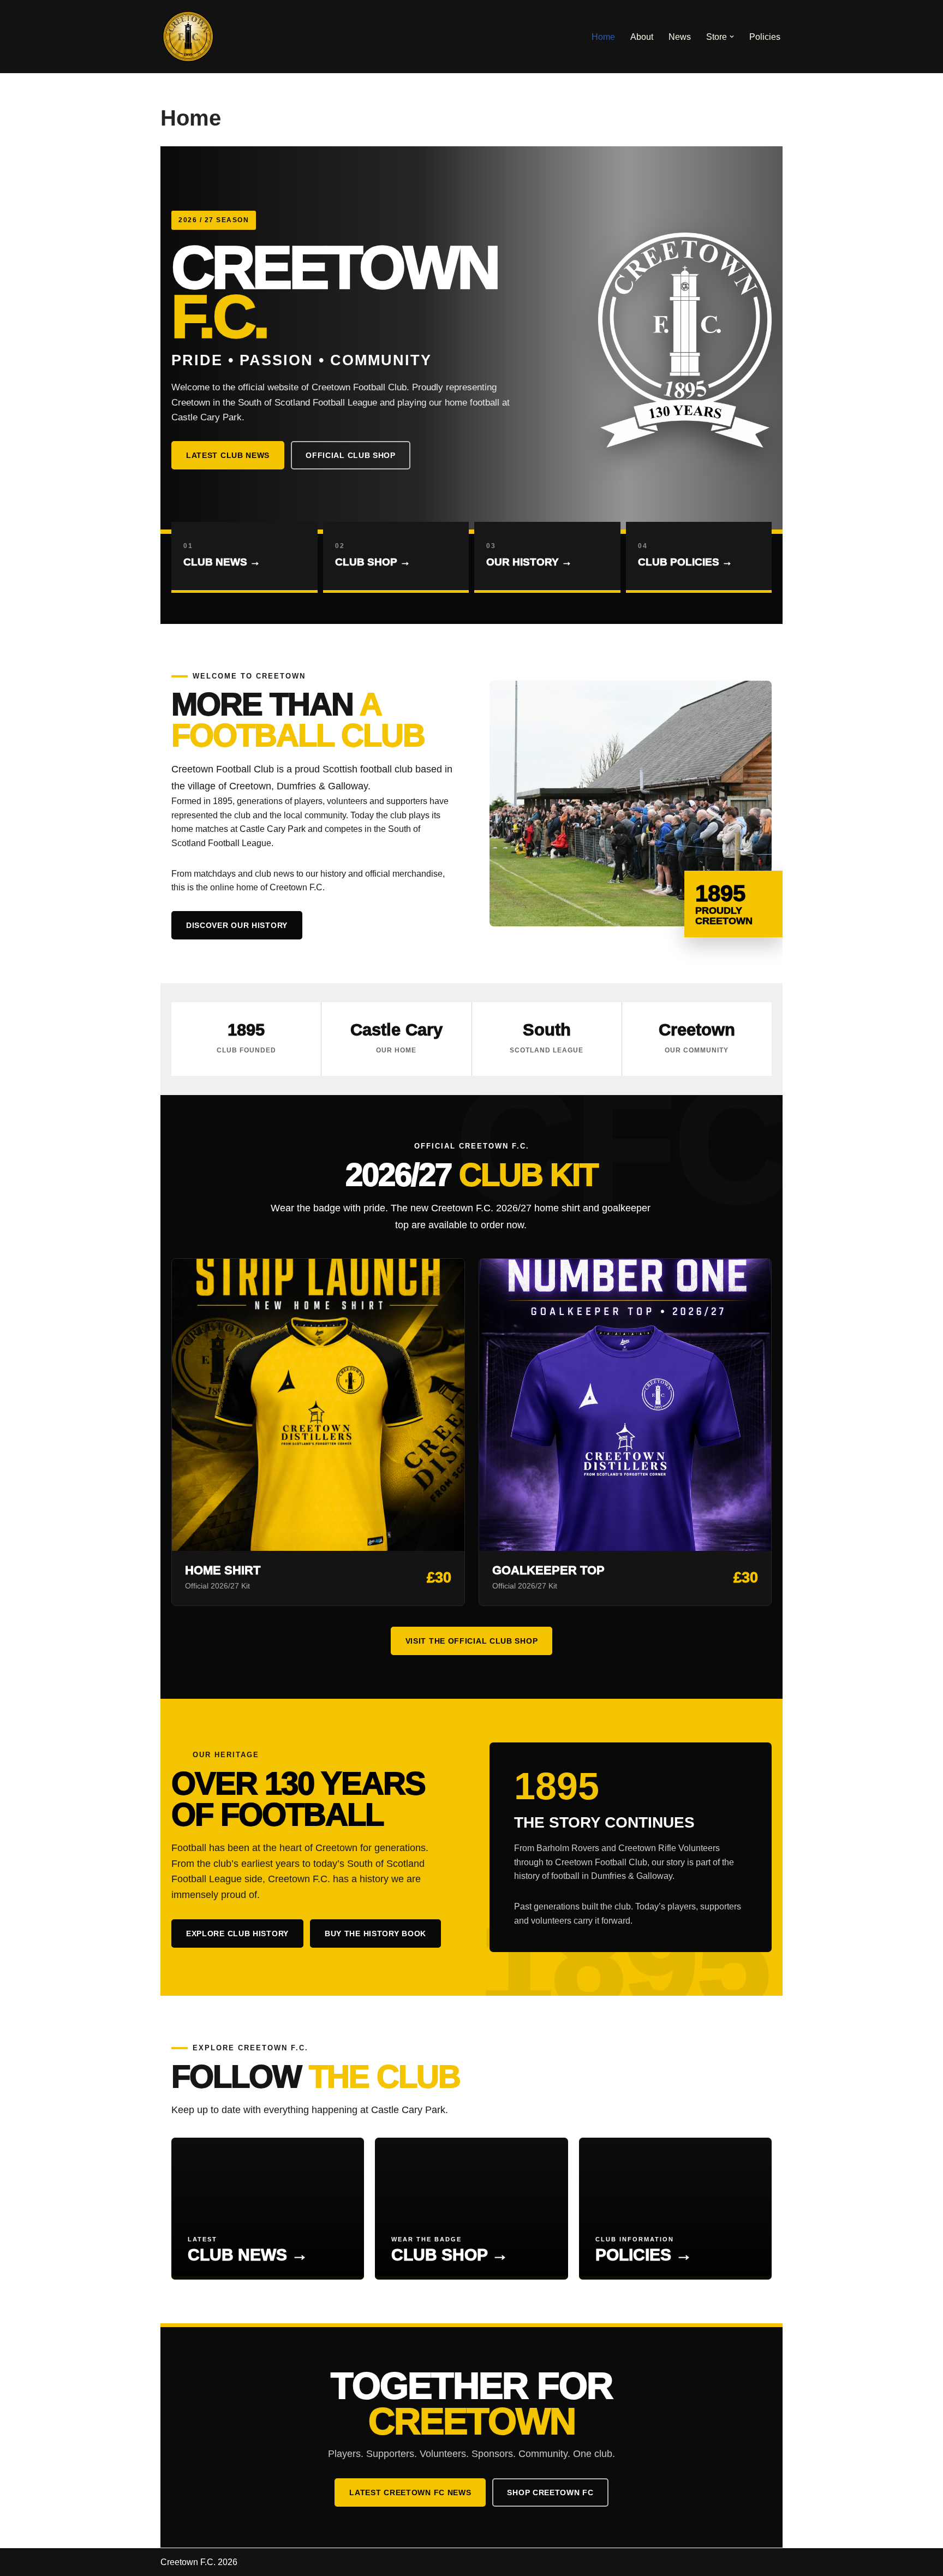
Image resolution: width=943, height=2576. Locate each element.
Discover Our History (237, 925)
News (680, 37)
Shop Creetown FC (550, 2492)
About (642, 37)
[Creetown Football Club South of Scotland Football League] (188, 37)
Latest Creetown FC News (410, 2492)
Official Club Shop (351, 455)
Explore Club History (237, 1934)
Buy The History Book (375, 1934)
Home (603, 37)
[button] (732, 37)
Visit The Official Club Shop (472, 1641)
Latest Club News (228, 455)
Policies (765, 37)
